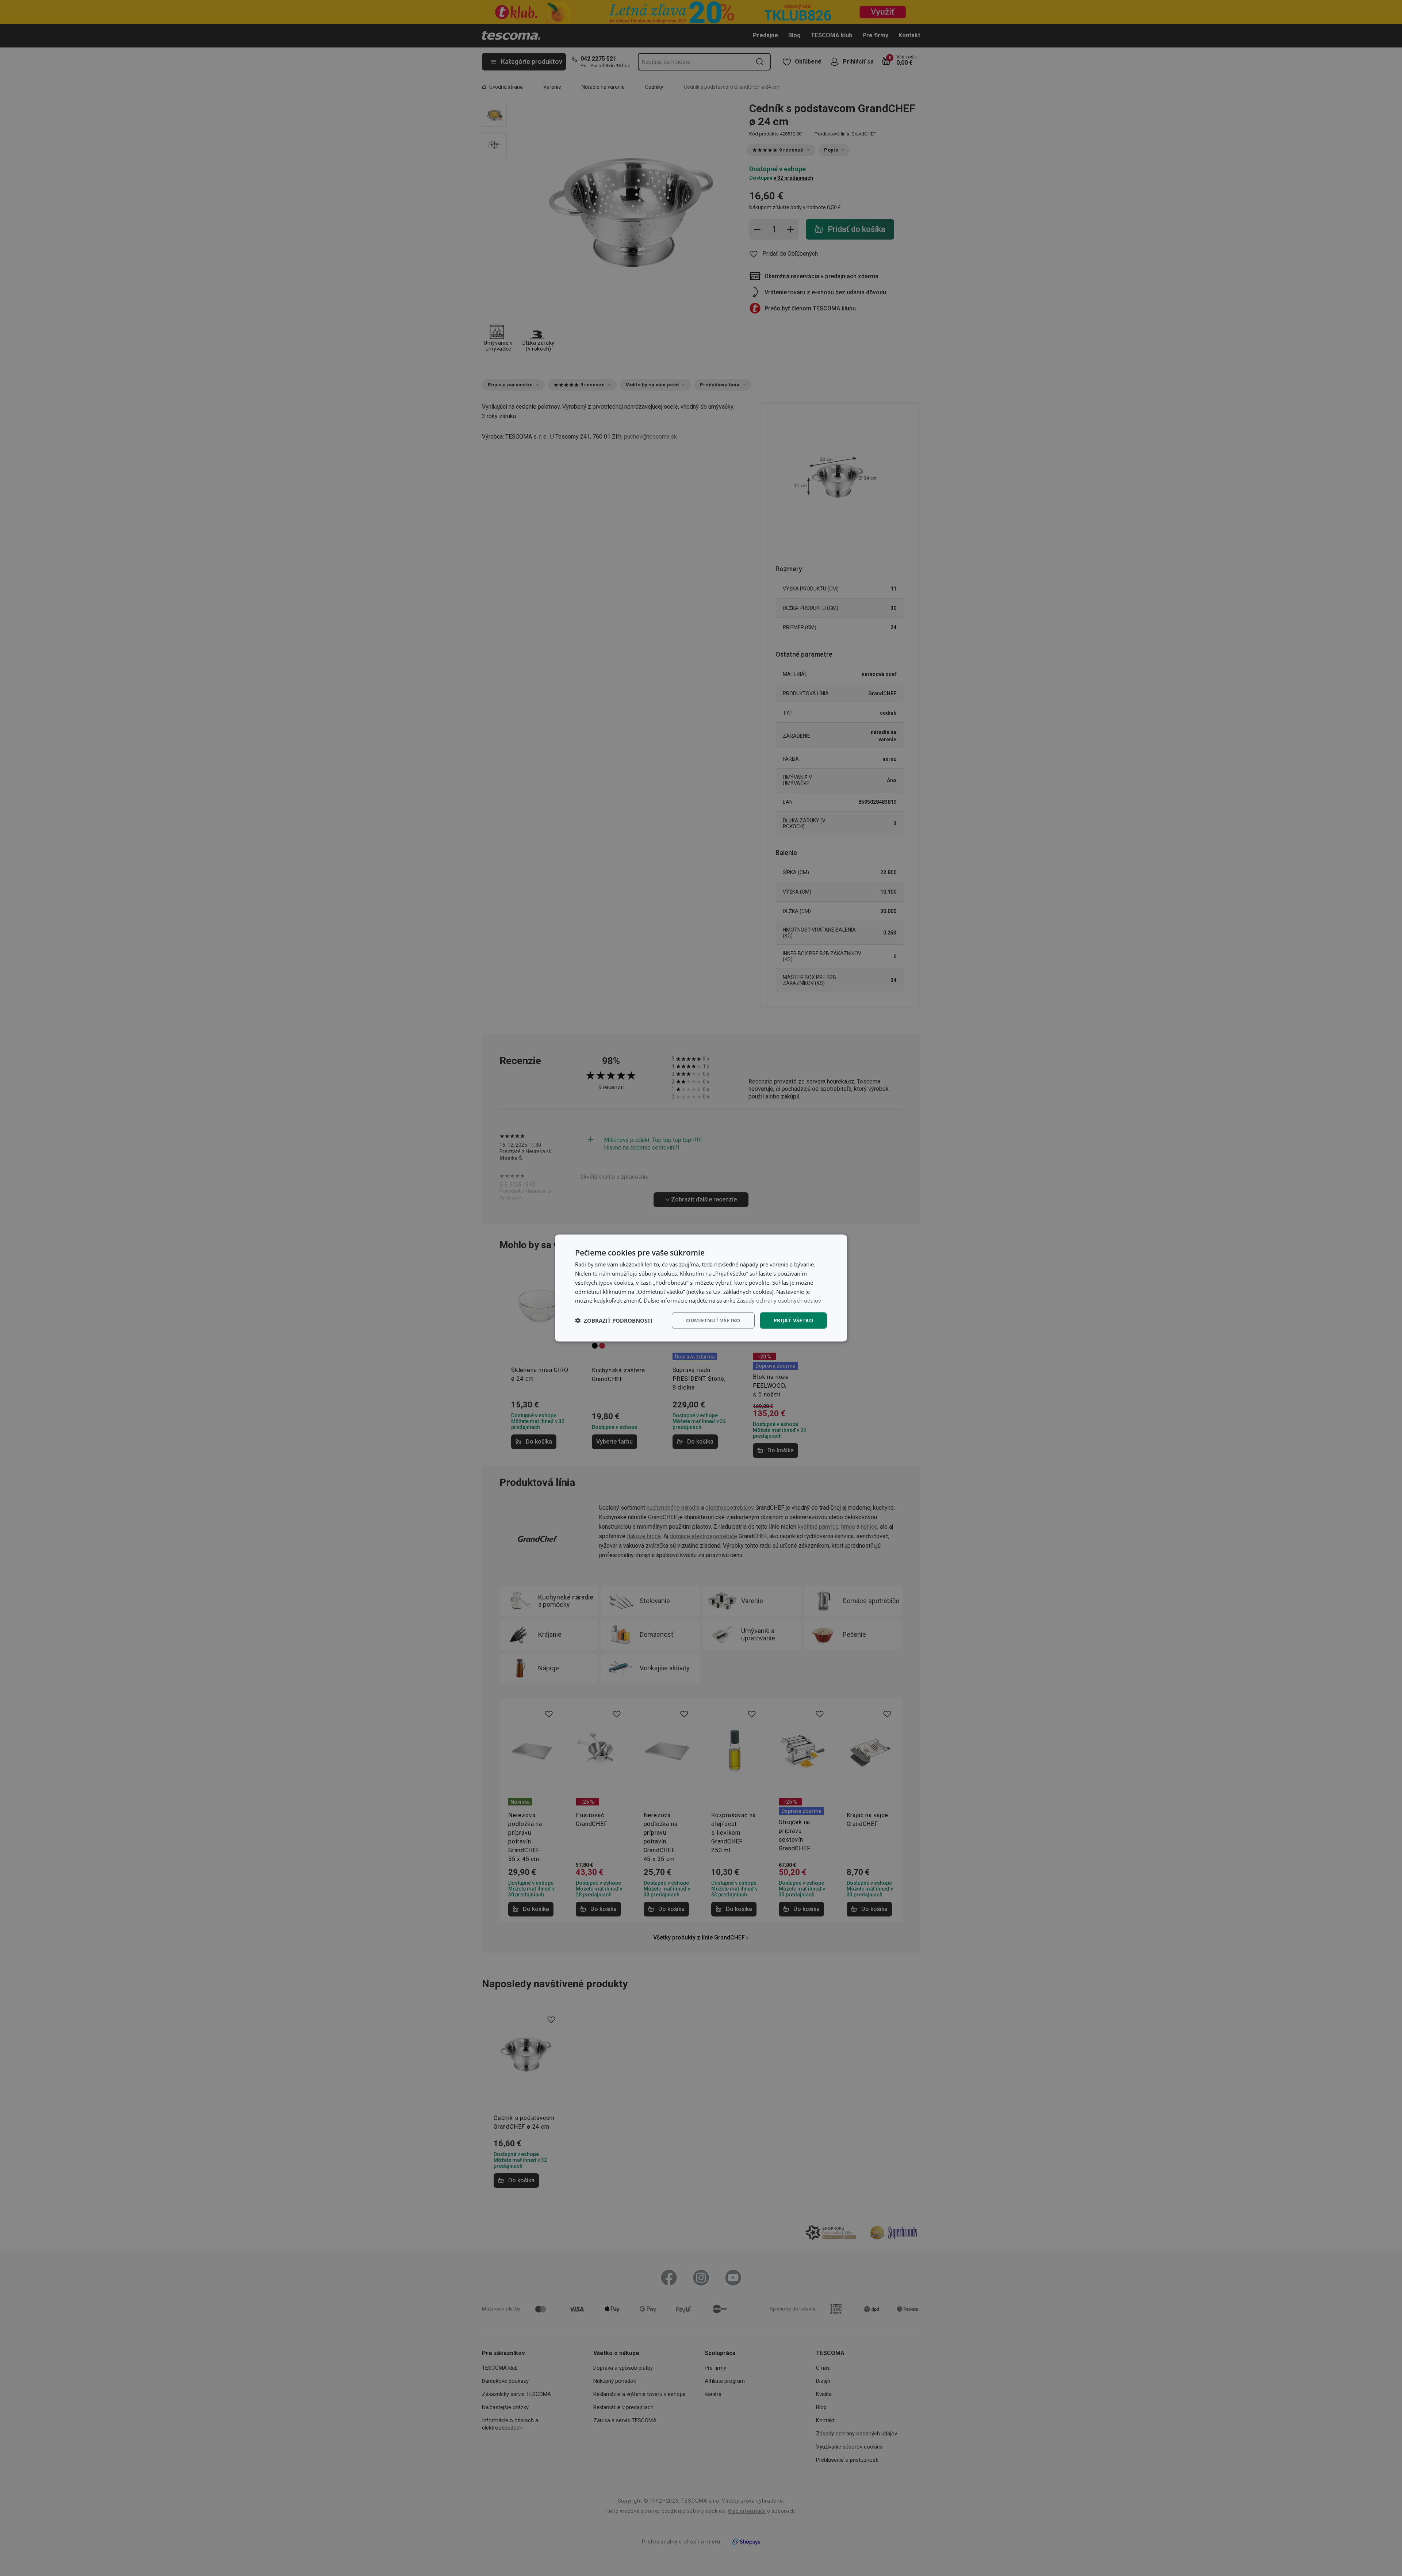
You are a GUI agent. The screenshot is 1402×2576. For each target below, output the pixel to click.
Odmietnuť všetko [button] (713, 1320)
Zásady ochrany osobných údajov (779, 1300)
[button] (614, 1321)
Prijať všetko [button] (793, 1320)
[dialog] (701, 1288)
